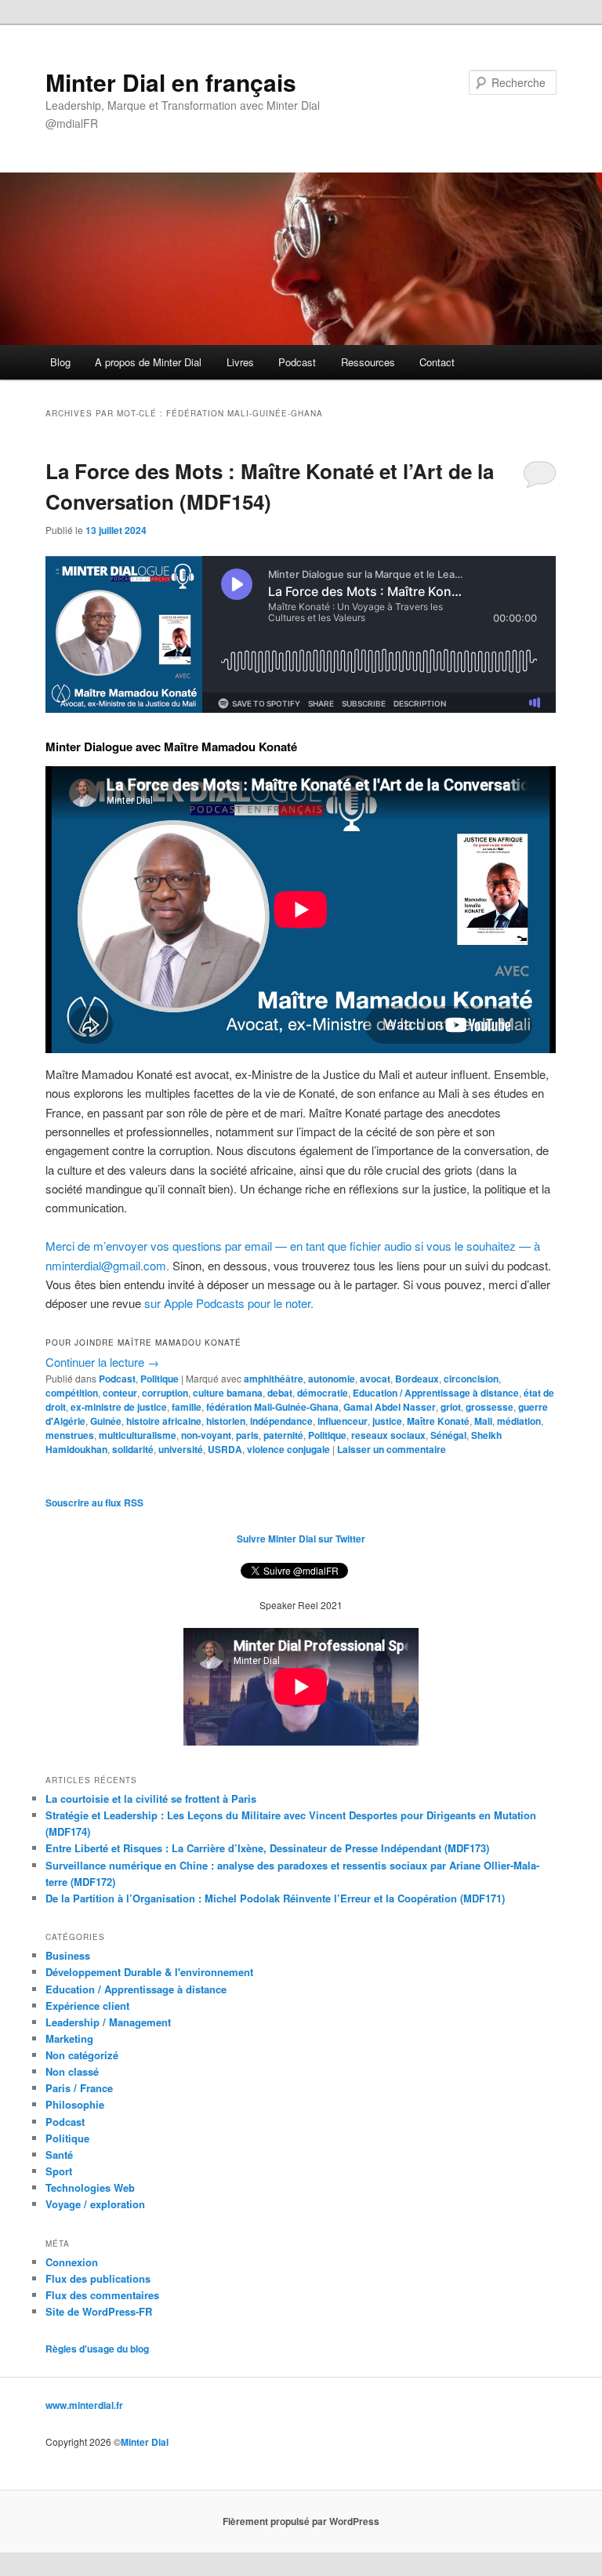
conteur (120, 1393)
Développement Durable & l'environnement (149, 1972)
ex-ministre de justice (119, 1407)
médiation (519, 1421)
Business (68, 1955)
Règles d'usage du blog (97, 2349)
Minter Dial (145, 2442)
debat (280, 1393)
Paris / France (79, 2088)
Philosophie (75, 2104)
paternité (283, 1435)
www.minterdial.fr (84, 2405)
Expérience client (87, 2006)
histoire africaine (164, 1421)
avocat (375, 1379)
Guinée (106, 1421)
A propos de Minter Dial (148, 362)
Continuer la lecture (102, 1362)
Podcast (297, 362)
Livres (240, 362)
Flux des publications (98, 2278)
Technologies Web (90, 2187)
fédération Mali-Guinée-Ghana (272, 1407)
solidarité (133, 1449)
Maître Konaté (438, 1421)
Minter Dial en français (171, 82)
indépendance (281, 1421)
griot (451, 1407)
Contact (437, 362)
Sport (59, 2171)
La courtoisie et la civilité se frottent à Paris (151, 1798)
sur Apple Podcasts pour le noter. (229, 1303)
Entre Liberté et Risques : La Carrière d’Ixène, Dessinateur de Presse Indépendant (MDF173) (267, 1848)
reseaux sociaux (388, 1435)
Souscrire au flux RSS (94, 1502)
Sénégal (448, 1435)
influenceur (343, 1421)
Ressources (368, 362)
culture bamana (228, 1393)
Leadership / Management (108, 2022)
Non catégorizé (82, 2055)
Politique (160, 1379)
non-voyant (206, 1435)
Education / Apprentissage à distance (436, 1393)
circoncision (471, 1379)
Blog (60, 362)
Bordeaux (417, 1379)
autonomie (332, 1379)
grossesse (490, 1407)
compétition (72, 1393)
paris (247, 1435)
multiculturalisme (138, 1435)
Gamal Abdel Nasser (390, 1407)
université (181, 1449)
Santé (59, 2155)
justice (387, 1421)
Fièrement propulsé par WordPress (301, 2521)
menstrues (70, 1435)
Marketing (69, 2038)
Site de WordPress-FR (99, 2311)
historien (226, 1421)
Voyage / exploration (95, 2204)
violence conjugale (288, 1449)
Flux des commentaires (102, 2295)
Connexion (72, 2262)
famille (187, 1407)
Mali (483, 1421)
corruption (165, 1393)
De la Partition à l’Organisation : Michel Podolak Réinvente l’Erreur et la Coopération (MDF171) (275, 1898)
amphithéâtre (274, 1379)
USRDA (225, 1449)
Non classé (72, 2071)
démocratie (323, 1393)
